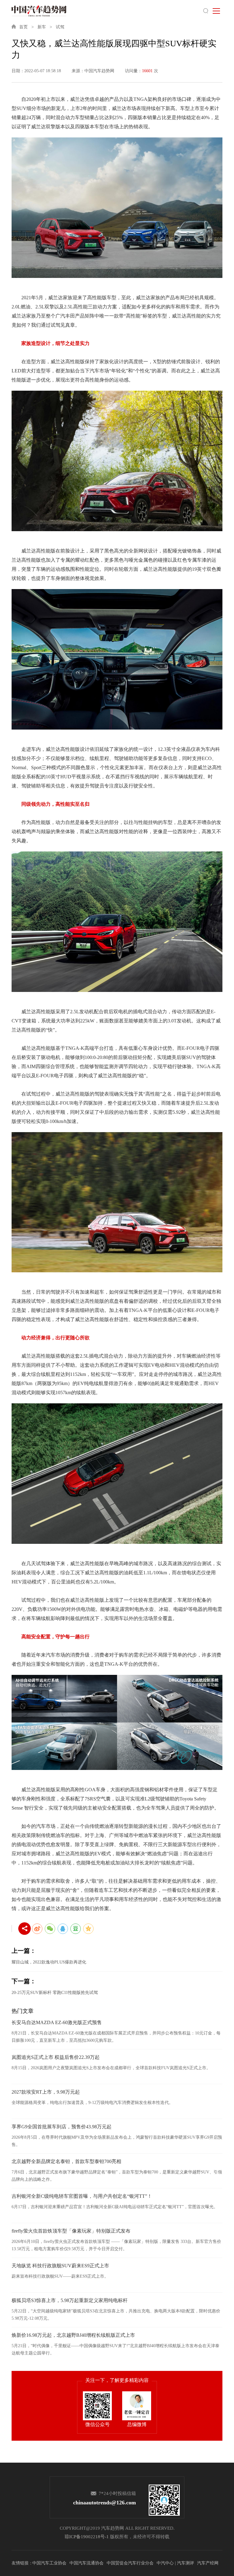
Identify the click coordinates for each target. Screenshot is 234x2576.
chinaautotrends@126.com (105, 2503)
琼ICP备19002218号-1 (87, 2537)
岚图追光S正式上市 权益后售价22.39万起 (56, 2057)
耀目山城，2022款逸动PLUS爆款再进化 (49, 1962)
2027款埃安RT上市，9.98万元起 (46, 2092)
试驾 (60, 27)
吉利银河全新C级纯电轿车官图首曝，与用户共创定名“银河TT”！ (82, 2196)
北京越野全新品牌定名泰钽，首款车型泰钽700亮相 (66, 2161)
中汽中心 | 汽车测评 (175, 2563)
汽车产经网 (208, 2563)
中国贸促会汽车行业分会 (130, 2563)
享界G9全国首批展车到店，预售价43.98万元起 (62, 2127)
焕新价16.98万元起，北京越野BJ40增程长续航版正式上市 (73, 2335)
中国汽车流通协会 (87, 2563)
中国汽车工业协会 (49, 2563)
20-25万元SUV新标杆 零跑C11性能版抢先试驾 (55, 1993)
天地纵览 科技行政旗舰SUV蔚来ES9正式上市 (60, 2266)
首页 (23, 27)
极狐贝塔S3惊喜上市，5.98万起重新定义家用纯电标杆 (70, 2300)
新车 (42, 27)
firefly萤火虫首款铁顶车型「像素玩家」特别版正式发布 (71, 2231)
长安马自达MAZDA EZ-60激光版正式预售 (57, 2022)
